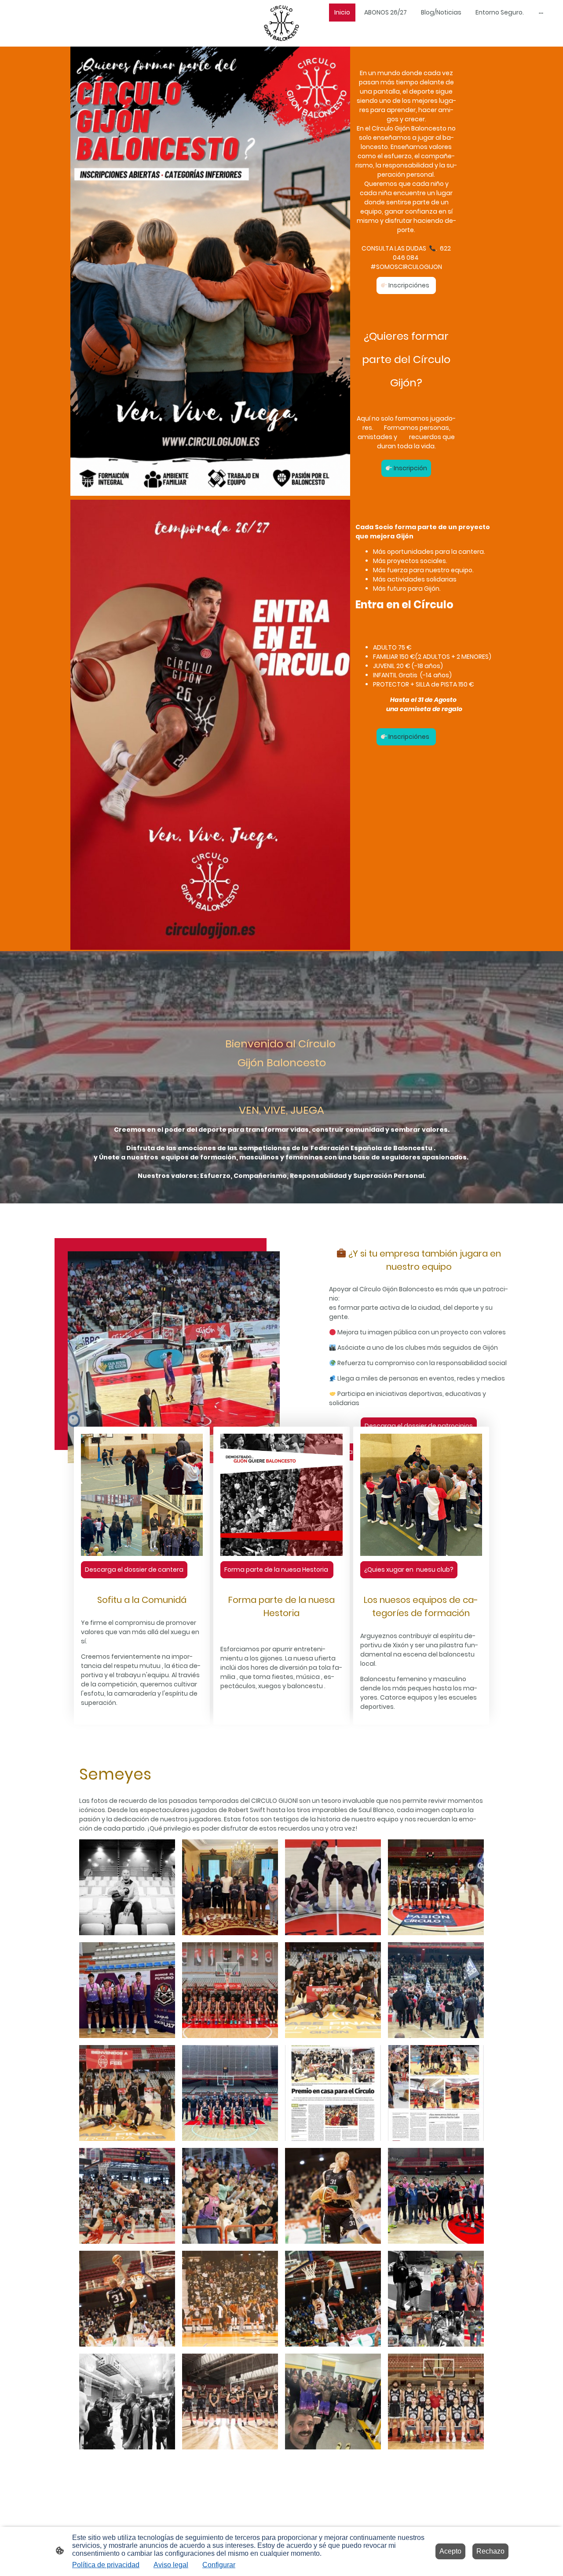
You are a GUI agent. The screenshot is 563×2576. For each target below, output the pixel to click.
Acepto (450, 2551)
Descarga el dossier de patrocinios (419, 1426)
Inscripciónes (409, 285)
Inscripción (410, 468)
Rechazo (490, 2551)
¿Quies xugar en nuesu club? (409, 1570)
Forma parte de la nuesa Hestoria (277, 1570)
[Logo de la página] (282, 23)
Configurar (219, 2565)
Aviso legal (171, 2565)
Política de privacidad (106, 2565)
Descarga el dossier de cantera (134, 1570)
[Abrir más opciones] (541, 12)
